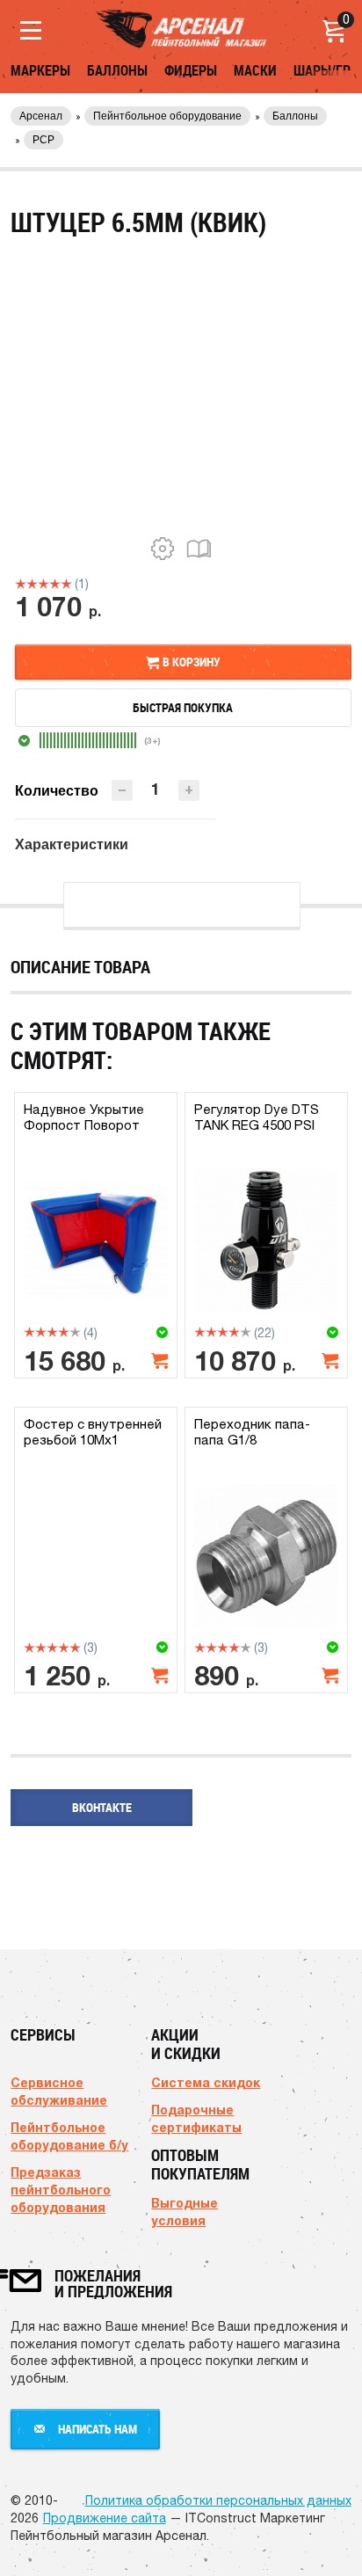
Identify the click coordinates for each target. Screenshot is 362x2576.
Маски (255, 70)
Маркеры (40, 70)
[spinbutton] (156, 789)
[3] (43, 584)
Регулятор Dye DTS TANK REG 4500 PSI (257, 1117)
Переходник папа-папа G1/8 (252, 1432)
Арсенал (41, 116)
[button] (189, 790)
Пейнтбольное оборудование (167, 116)
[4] (55, 584)
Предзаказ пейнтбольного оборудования (61, 2190)
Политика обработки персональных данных (218, 2500)
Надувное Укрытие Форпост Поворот (84, 1117)
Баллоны (117, 70)
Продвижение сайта (105, 2518)
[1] (21, 584)
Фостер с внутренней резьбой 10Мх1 (93, 1432)
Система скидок (206, 2082)
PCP (43, 140)
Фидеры (191, 70)
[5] (66, 584)
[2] (32, 584)
